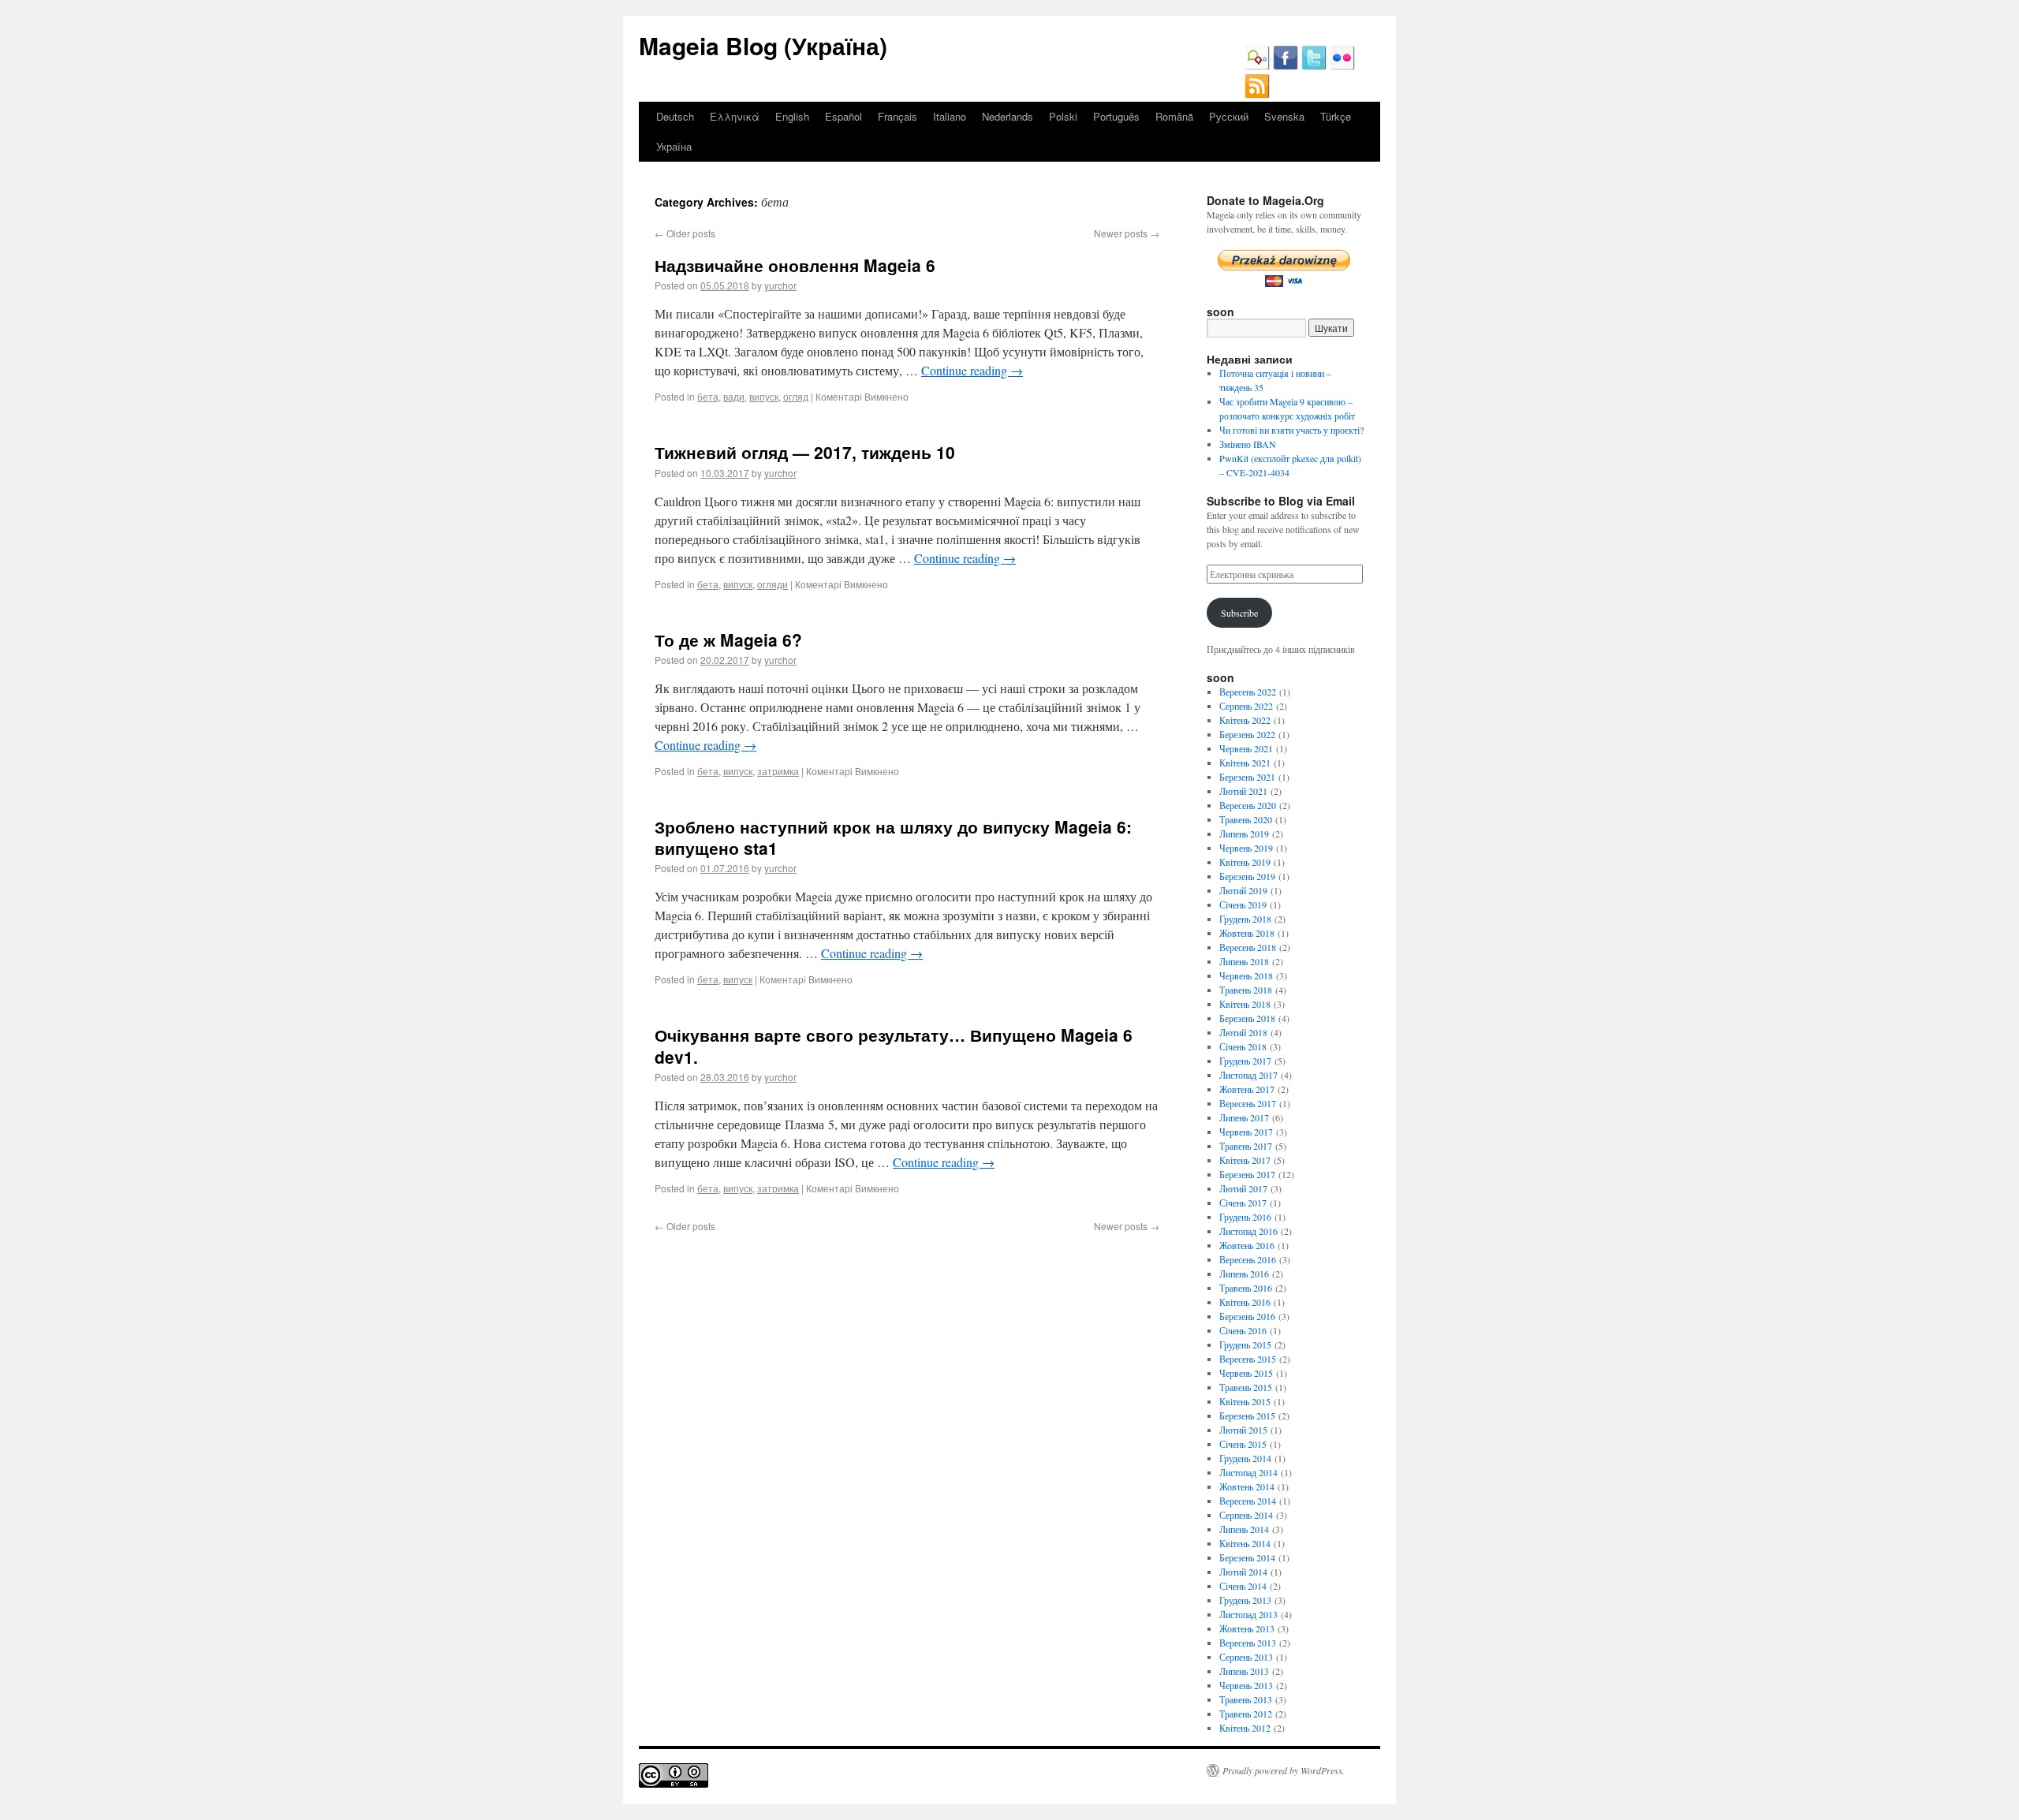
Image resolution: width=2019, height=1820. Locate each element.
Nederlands (1008, 116)
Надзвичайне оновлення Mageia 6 (795, 265)
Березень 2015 (1247, 1415)
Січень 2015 (1243, 1444)
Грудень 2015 (1245, 1344)
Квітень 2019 (1245, 862)
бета (708, 396)
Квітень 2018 (1245, 1004)
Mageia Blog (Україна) (763, 45)
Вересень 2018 (1248, 947)
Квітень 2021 (1245, 763)
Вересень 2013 (1248, 1643)
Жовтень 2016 (1247, 1245)
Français (898, 116)
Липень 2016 (1244, 1274)
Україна (674, 146)
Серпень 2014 (1246, 1515)
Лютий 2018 (1243, 1032)
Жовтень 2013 (1247, 1628)
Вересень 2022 (1248, 692)
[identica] (1257, 66)
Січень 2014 (1243, 1586)
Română (1174, 116)
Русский (1229, 116)
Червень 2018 (1246, 975)
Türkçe (1336, 116)
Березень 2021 (1247, 777)
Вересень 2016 (1248, 1259)
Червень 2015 (1246, 1373)
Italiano (950, 116)
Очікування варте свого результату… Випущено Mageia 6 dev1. (894, 1045)
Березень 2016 (1247, 1316)
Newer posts (1127, 233)
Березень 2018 (1247, 1018)
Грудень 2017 (1245, 1061)
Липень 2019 (1244, 834)
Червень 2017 (1246, 1132)
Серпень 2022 (1246, 706)
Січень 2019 (1243, 904)
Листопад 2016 (1248, 1231)
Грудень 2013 (1245, 1600)
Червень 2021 (1246, 748)
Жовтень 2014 (1247, 1486)
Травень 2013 (1246, 1699)
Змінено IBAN (1248, 444)
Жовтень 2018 (1247, 933)
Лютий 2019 (1243, 890)
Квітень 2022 (1245, 720)
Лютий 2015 (1243, 1430)
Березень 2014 (1247, 1557)
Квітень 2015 (1245, 1401)
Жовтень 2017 (1247, 1089)
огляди (773, 584)
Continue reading (972, 370)
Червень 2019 (1246, 848)
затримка (778, 771)
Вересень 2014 (1248, 1501)
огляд (796, 396)
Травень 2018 (1246, 990)
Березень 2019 (1247, 876)
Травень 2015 (1246, 1387)
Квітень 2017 (1245, 1160)
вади (734, 396)
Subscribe (1239, 613)
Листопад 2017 (1248, 1075)
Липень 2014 (1244, 1529)
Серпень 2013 (1246, 1657)
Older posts (685, 233)
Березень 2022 (1247, 734)
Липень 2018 (1244, 961)
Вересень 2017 (1248, 1103)
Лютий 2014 (1243, 1572)
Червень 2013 (1246, 1685)
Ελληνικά (735, 116)
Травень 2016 (1246, 1288)
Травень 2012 (1246, 1714)
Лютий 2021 (1243, 791)
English (792, 116)
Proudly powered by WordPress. (1284, 1770)
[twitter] (1314, 66)
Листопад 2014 (1248, 1472)
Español (843, 116)
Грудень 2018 (1245, 919)
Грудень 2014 (1245, 1458)
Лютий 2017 (1243, 1188)
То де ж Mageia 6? (728, 640)
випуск (764, 396)
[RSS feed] (1257, 95)
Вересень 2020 (1248, 805)
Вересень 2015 (1248, 1359)
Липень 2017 (1244, 1117)
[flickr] (1342, 66)
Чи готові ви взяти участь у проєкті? (1291, 430)
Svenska (1284, 116)
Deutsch (675, 116)
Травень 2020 (1246, 819)
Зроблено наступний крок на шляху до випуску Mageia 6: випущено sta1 (893, 837)
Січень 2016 (1243, 1330)
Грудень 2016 (1245, 1217)
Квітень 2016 (1245, 1302)
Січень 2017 (1243, 1203)
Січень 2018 (1243, 1046)
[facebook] (1286, 66)
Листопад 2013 (1248, 1614)
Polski (1063, 116)
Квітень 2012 (1245, 1728)
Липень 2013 (1244, 1671)
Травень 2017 (1246, 1146)
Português (1116, 116)
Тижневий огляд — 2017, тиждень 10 (805, 452)
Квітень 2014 (1245, 1543)
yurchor (780, 285)
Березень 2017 (1247, 1174)
